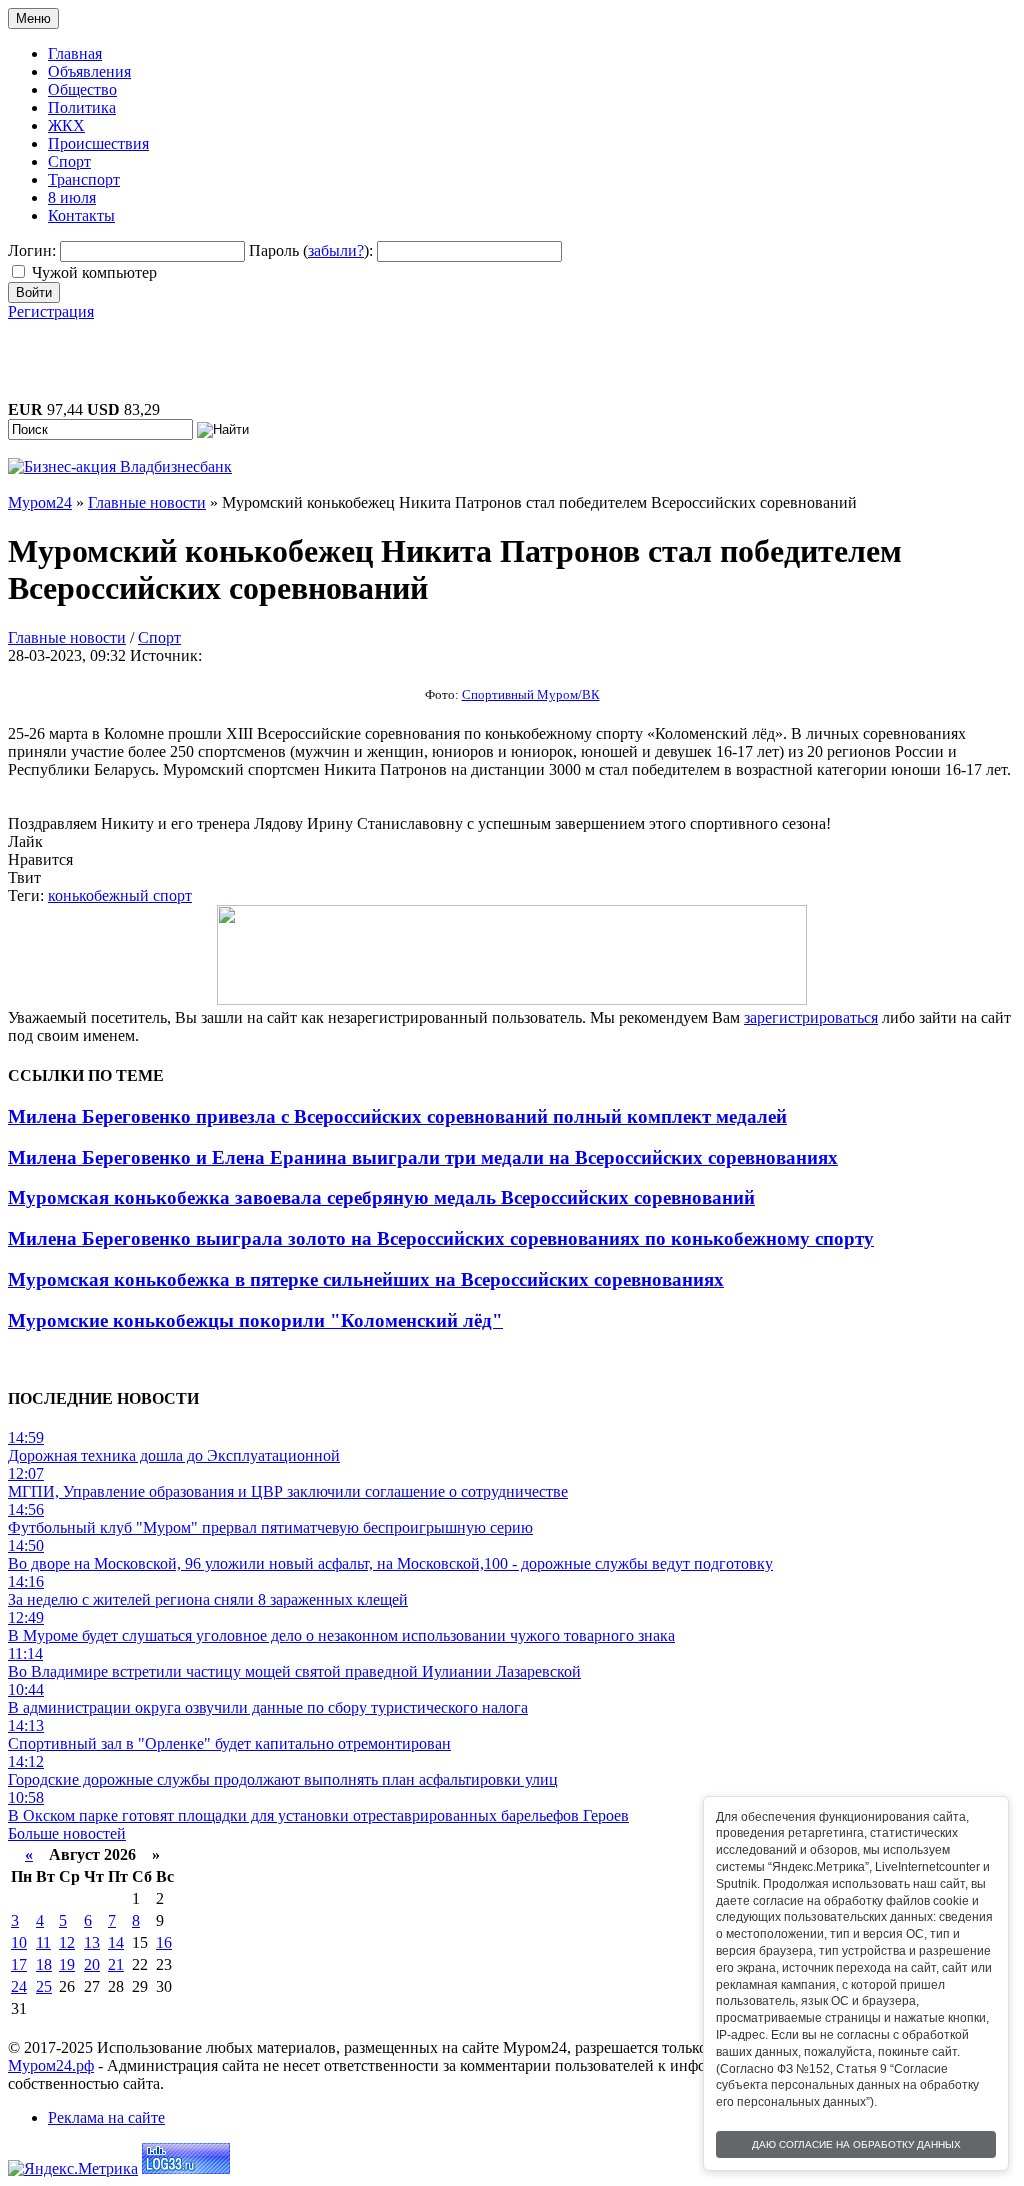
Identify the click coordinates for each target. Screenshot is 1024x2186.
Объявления (89, 71)
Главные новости (67, 637)
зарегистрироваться (811, 1017)
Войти (34, 292)
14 (116, 1942)
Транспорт (84, 179)
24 (19, 1986)
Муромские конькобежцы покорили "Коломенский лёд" (255, 1320)
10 (19, 1942)
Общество (82, 89)
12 (67, 1942)
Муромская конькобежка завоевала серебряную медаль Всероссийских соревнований (381, 1197)
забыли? (336, 250)
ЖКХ (66, 125)
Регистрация (51, 311)
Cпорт (159, 637)
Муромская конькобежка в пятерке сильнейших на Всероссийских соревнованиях (366, 1279)
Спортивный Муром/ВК (531, 694)
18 (44, 1964)
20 (92, 1964)
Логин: (32, 250)
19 (67, 1964)
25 (44, 1986)
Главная (75, 53)
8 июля (72, 197)
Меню (33, 18)
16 (164, 1942)
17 (19, 1964)
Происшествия (98, 143)
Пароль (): (311, 250)
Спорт (69, 161)
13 (92, 1942)
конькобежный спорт (120, 895)
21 (116, 1964)
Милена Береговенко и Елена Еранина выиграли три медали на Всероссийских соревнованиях (423, 1157)
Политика (82, 107)
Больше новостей (67, 1833)
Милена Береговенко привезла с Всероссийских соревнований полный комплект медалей (397, 1116)
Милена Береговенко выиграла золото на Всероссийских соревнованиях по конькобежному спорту (441, 1238)
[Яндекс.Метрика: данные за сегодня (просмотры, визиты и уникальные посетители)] (73, 2169)
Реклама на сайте (106, 2117)
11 (43, 1942)
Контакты (81, 215)
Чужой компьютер (94, 272)
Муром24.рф (51, 2065)
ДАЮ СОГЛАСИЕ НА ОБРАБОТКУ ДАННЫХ (856, 2144)
